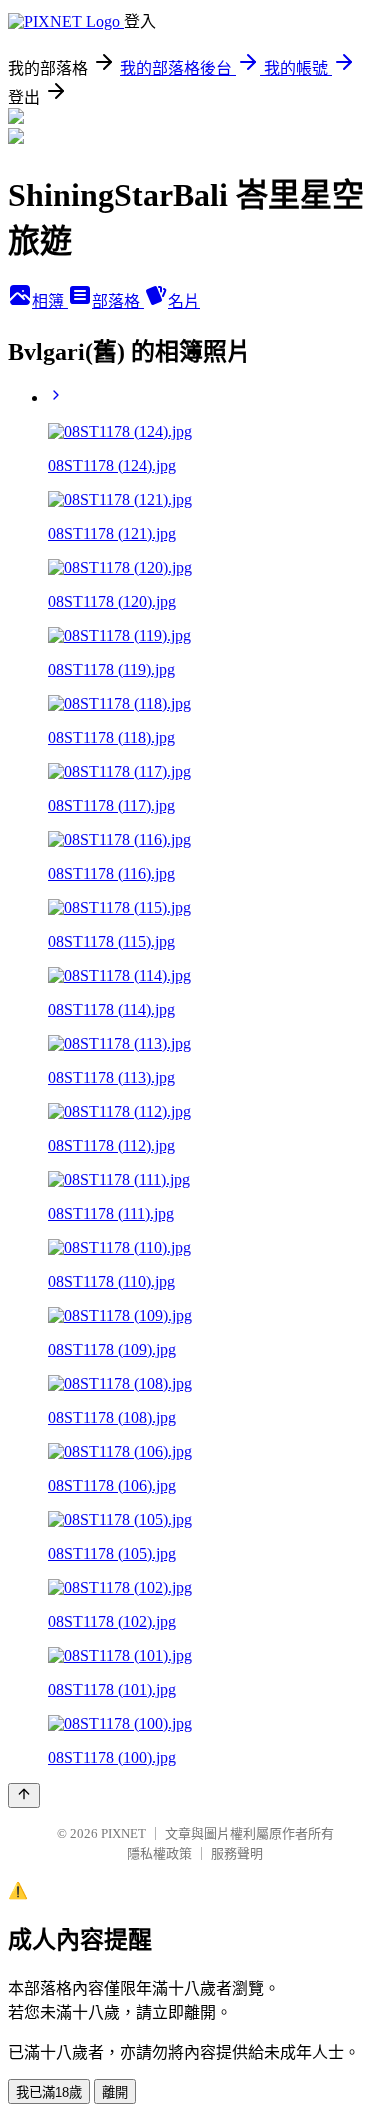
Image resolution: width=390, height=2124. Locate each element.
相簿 (50, 301)
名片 (184, 301)
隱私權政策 (159, 1853)
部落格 (118, 301)
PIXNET (123, 1833)
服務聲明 (237, 1853)
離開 (115, 2092)
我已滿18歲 (49, 2092)
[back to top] (24, 1795)
